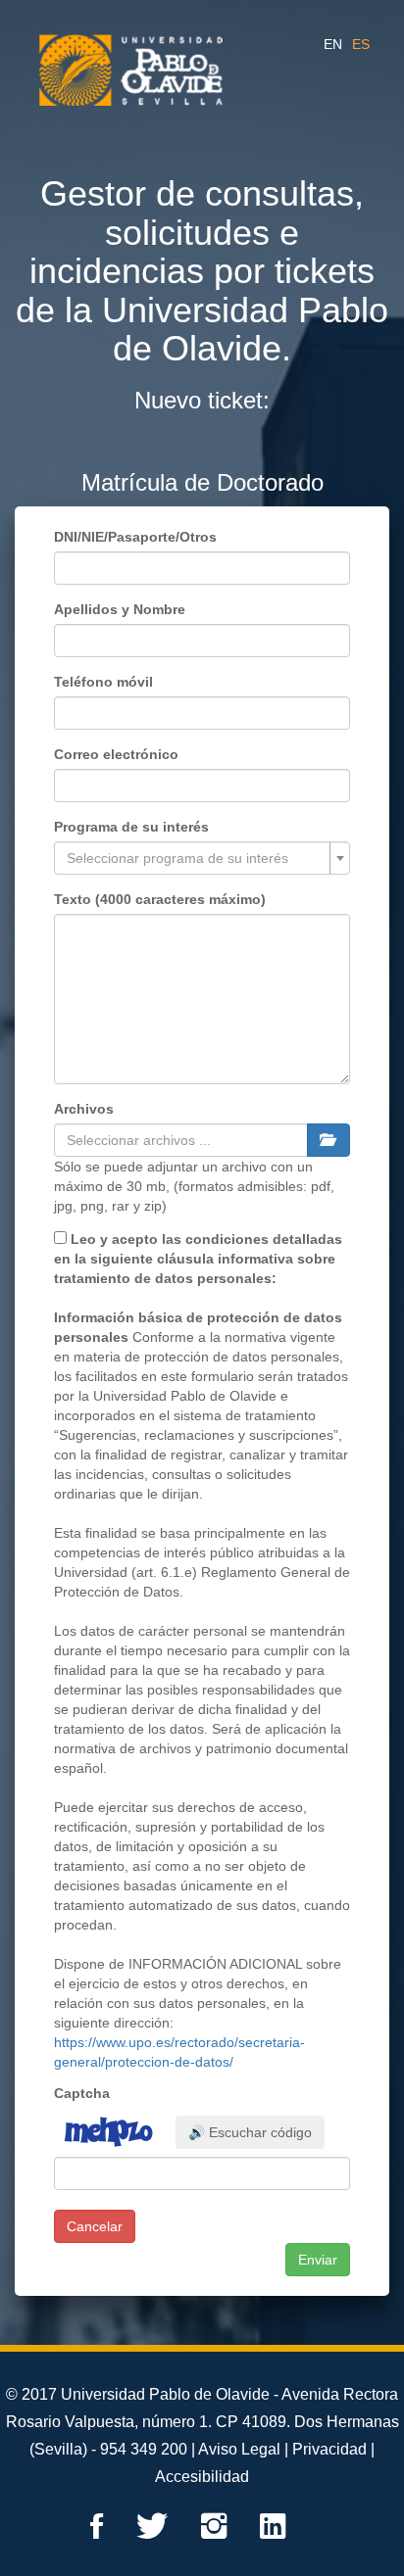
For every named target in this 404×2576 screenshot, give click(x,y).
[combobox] (202, 858)
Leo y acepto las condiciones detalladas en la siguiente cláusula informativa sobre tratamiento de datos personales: (198, 1259)
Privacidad (329, 2449)
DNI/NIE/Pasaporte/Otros (135, 537)
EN (333, 44)
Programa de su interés (131, 827)
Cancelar (95, 2226)
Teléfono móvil (103, 682)
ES (361, 44)
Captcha (82, 2093)
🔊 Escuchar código (250, 2132)
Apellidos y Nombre (120, 609)
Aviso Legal (239, 2449)
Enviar (318, 2260)
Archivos (84, 1109)
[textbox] (196, 858)
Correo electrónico (116, 754)
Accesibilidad (202, 2477)
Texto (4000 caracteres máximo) (160, 899)
